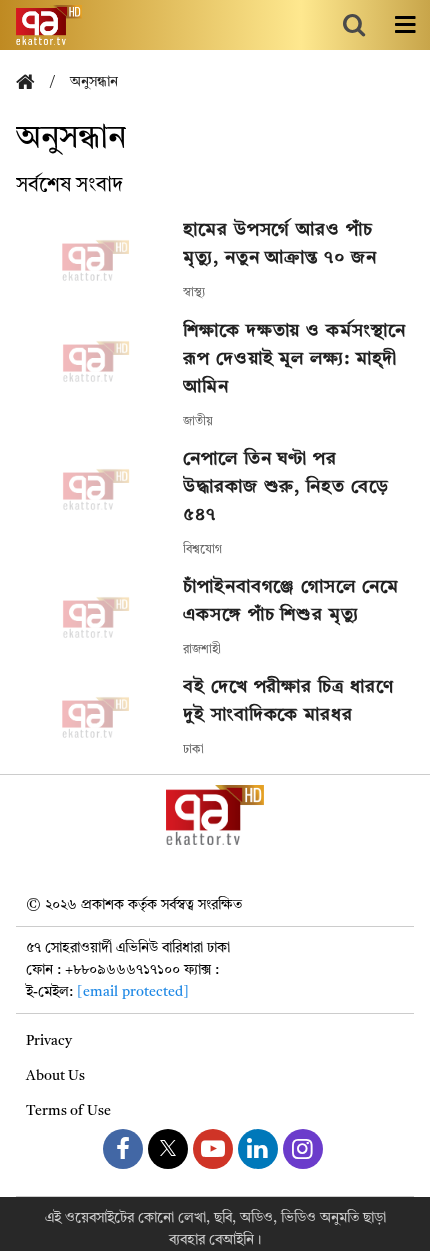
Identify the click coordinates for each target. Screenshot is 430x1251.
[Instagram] (303, 1149)
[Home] (33, 83)
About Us (55, 1076)
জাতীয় (198, 422)
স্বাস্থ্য (194, 293)
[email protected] (133, 992)
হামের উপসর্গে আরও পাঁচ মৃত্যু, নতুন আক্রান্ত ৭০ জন (279, 244)
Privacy (49, 1041)
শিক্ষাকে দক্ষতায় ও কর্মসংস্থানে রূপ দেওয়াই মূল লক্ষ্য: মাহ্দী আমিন (294, 359)
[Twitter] (168, 1149)
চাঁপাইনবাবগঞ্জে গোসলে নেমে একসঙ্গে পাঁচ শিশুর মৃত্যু (291, 601)
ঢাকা (193, 750)
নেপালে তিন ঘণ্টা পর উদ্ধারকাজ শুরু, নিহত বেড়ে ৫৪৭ (285, 487)
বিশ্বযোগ (202, 550)
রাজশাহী (202, 650)
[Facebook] (123, 1149)
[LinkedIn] (258, 1149)
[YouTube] (213, 1149)
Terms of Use (68, 1111)
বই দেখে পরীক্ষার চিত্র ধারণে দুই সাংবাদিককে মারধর (288, 701)
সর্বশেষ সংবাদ (69, 186)
